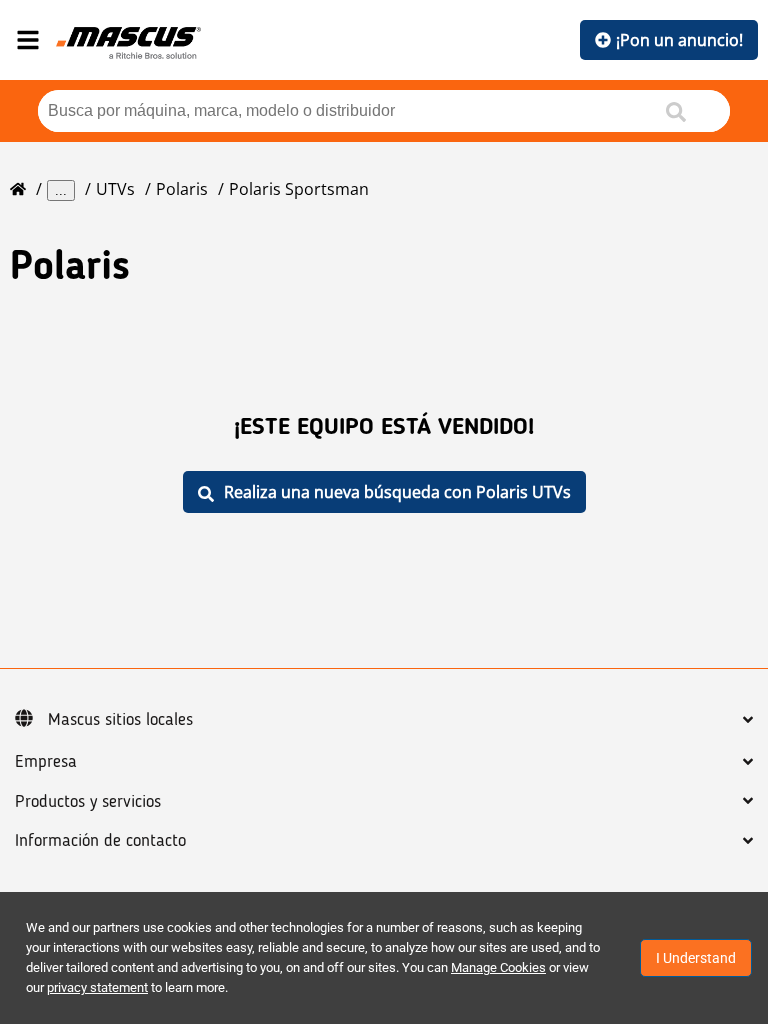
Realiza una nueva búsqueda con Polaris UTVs (397, 492)
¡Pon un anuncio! (679, 40)
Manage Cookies (498, 967)
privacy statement (97, 987)
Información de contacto (100, 841)
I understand (696, 958)
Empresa (46, 762)
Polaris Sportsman (299, 189)
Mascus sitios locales (120, 720)
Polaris (182, 189)
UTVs (115, 189)
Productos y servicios (88, 802)
